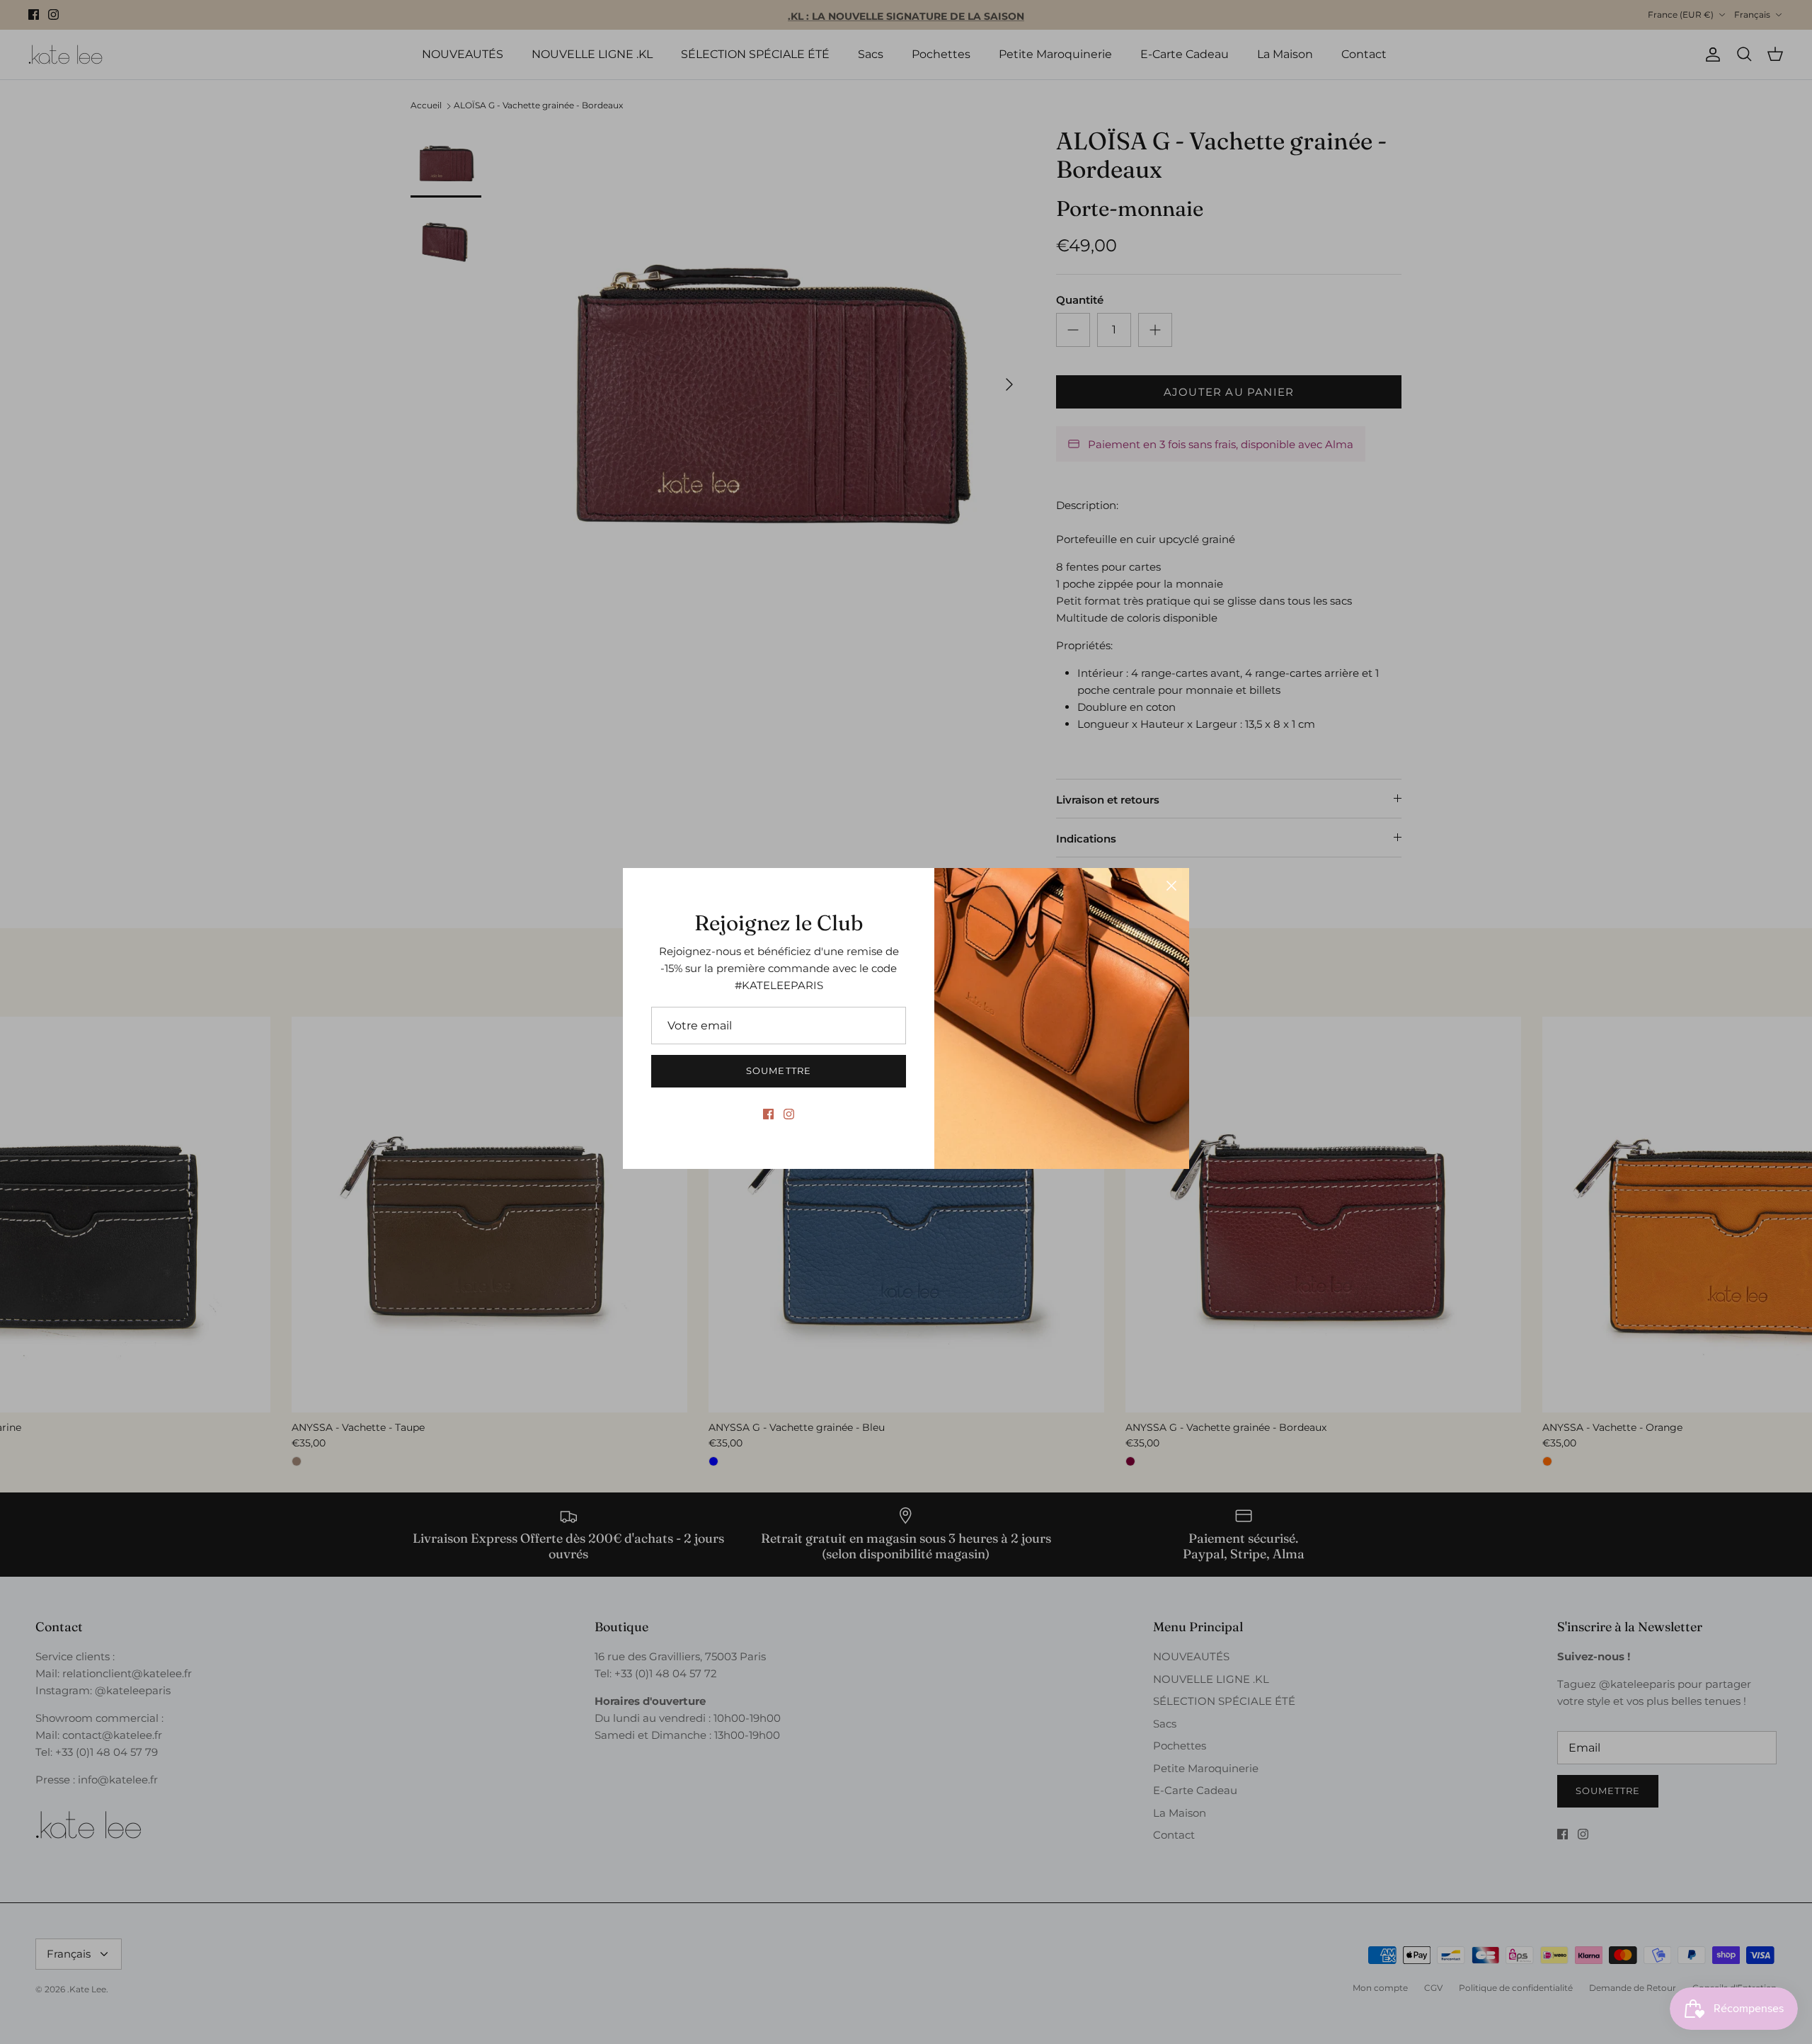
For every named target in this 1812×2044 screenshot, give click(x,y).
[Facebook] (768, 1114)
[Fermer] (1171, 886)
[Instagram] (789, 1114)
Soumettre (778, 1070)
